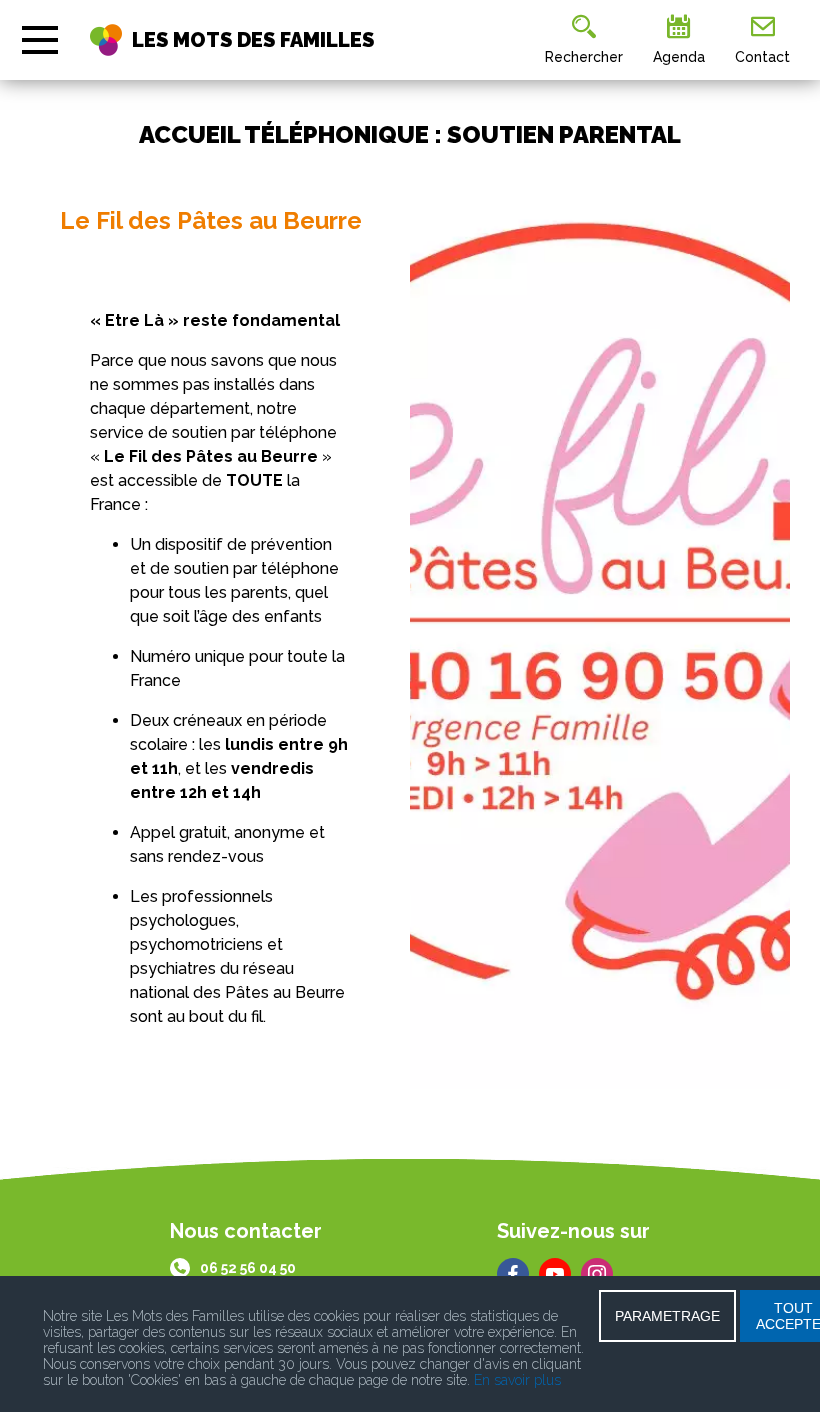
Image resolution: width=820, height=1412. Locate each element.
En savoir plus (517, 1380)
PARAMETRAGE (667, 1316)
